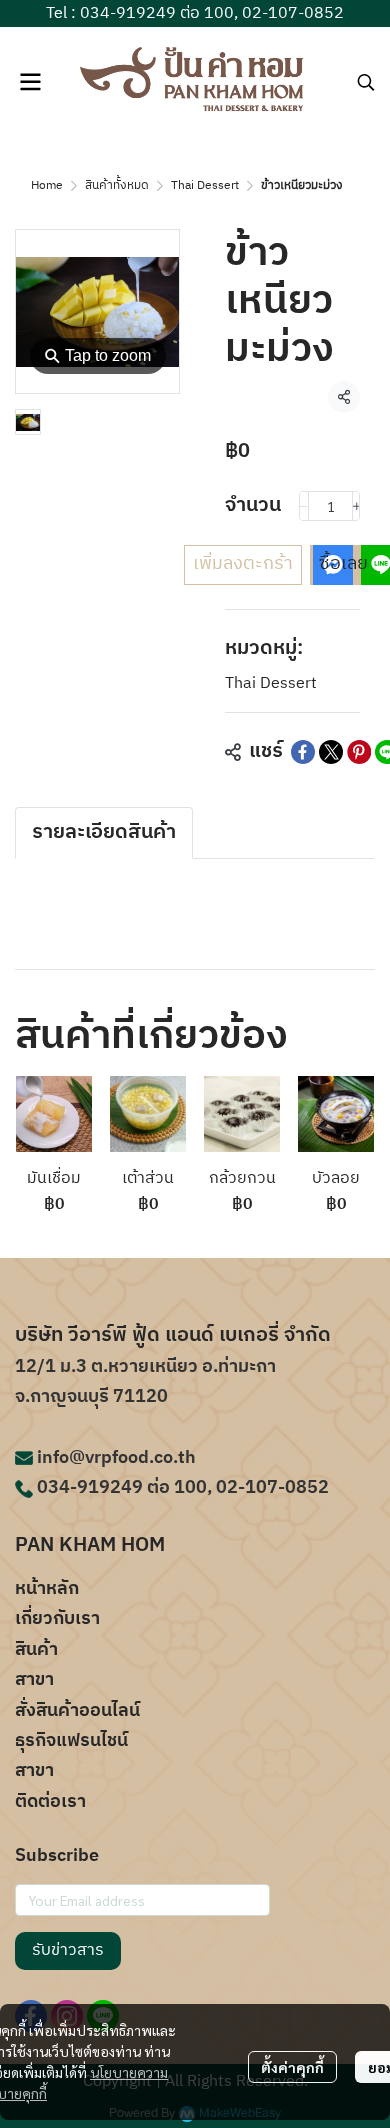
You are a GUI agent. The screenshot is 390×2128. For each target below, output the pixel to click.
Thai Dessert (205, 185)
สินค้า (36, 1650)
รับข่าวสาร (68, 1950)
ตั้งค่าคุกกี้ (292, 2067)
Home (47, 185)
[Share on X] (331, 752)
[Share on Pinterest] (359, 752)
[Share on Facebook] (303, 752)
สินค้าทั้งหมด (117, 185)
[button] (366, 82)
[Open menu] (30, 82)
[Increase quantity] (357, 506)
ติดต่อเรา (50, 1802)
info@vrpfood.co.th (116, 1458)
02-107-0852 (293, 13)
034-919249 (128, 13)
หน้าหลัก (47, 1589)
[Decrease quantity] (304, 506)
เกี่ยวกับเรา (57, 1619)
